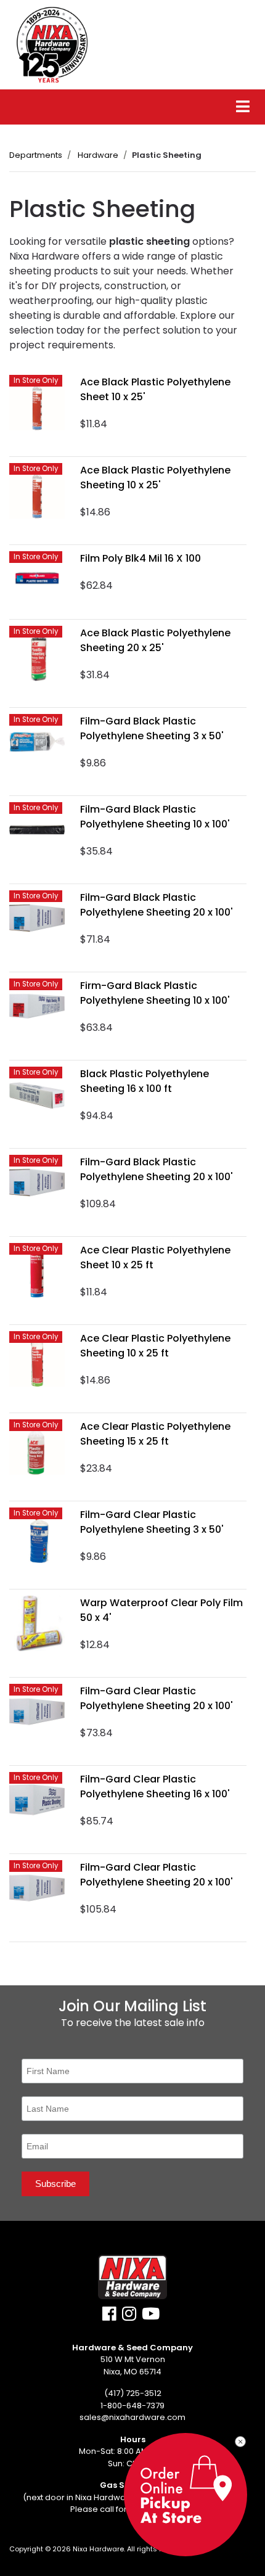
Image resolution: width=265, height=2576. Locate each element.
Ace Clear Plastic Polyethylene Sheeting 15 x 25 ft (155, 1434)
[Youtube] (151, 2317)
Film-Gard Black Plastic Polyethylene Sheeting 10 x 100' (155, 817)
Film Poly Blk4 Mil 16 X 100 (141, 558)
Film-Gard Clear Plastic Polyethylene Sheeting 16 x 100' (155, 1786)
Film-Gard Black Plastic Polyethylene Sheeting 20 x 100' (157, 905)
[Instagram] (129, 2317)
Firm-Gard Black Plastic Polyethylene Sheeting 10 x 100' (155, 993)
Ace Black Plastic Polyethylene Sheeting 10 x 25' (155, 478)
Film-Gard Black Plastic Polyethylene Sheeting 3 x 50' (152, 728)
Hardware (98, 155)
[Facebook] (109, 2317)
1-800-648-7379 (132, 2406)
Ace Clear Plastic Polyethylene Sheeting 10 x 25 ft (155, 1346)
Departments (36, 155)
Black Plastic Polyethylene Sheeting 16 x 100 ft (145, 1081)
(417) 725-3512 (133, 2393)
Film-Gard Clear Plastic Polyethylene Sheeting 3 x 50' (152, 1522)
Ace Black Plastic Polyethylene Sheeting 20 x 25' (155, 640)
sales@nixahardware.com (132, 2417)
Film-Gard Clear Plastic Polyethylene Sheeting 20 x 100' (157, 1698)
